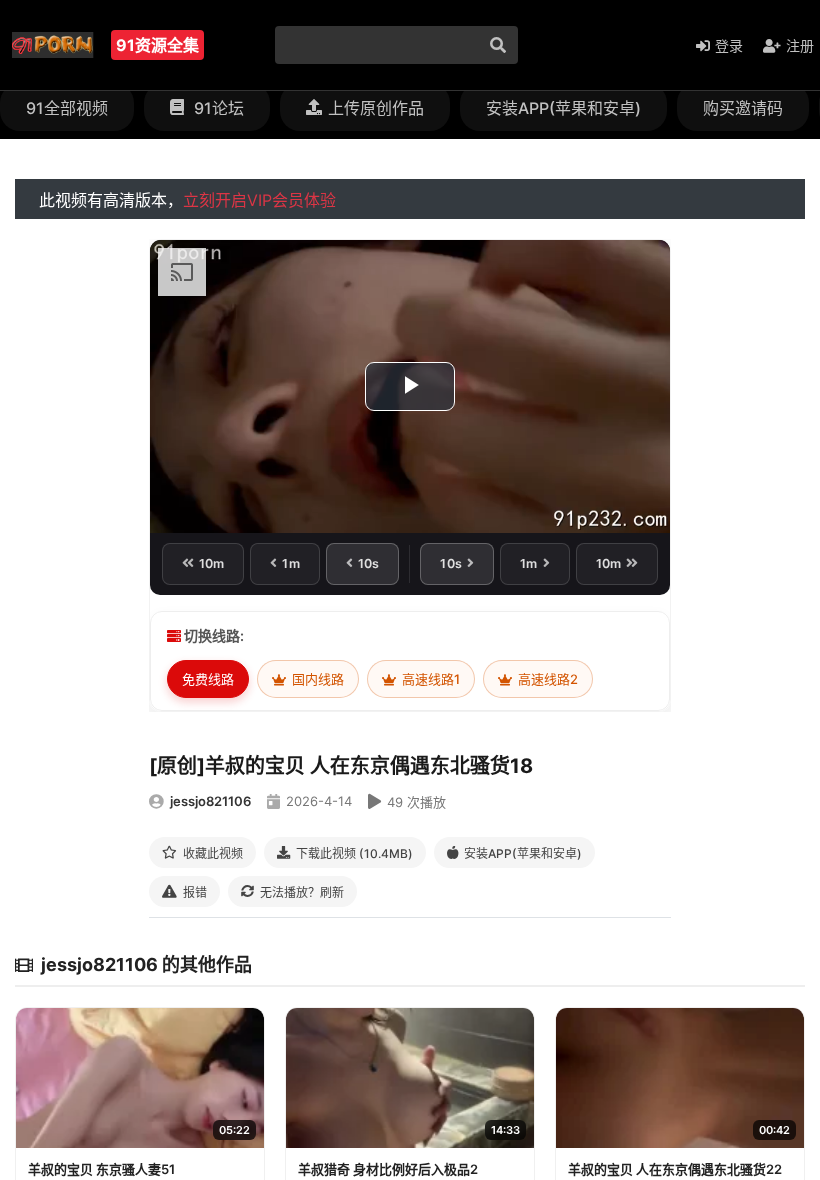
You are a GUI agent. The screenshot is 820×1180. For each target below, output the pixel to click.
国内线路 (316, 679)
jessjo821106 (210, 801)
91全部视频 (67, 108)
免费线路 (208, 679)
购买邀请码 (743, 108)
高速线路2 (546, 679)
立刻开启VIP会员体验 (259, 200)
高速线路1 (429, 679)
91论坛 (217, 108)
